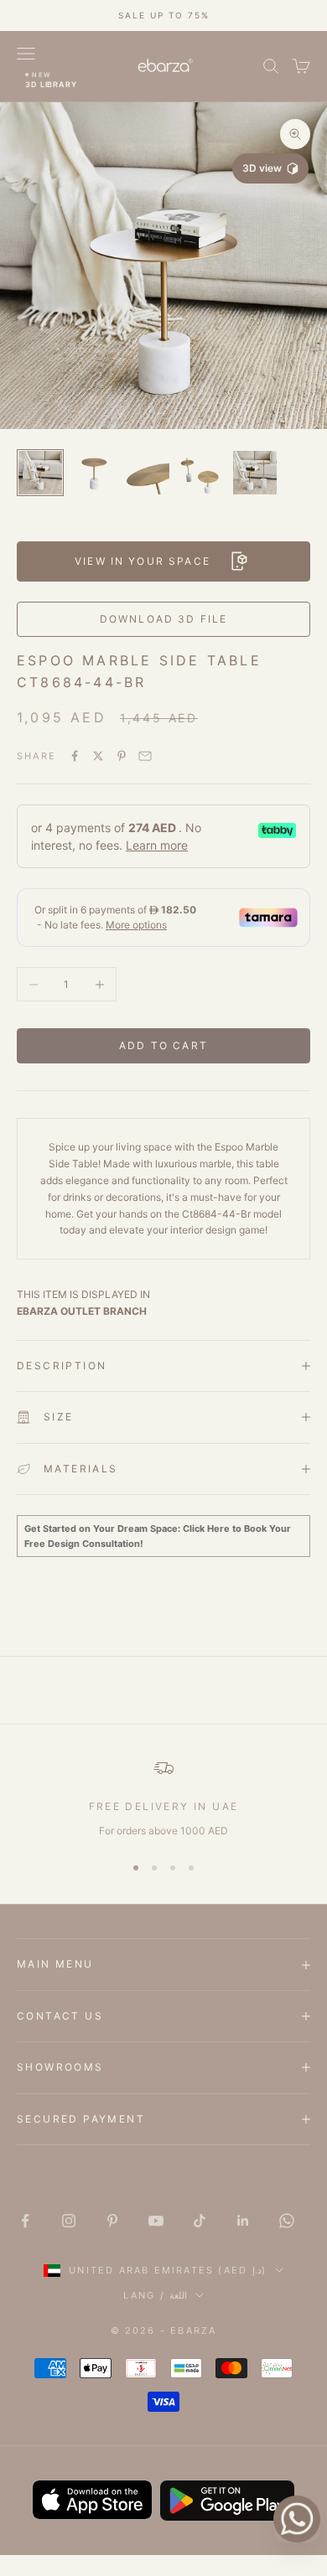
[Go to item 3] (148, 473)
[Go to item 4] (201, 473)
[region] (163, 1798)
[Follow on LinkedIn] (243, 2221)
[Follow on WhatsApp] (287, 2221)
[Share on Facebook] (75, 756)
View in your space (143, 561)
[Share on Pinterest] (122, 756)
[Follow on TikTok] (200, 2221)
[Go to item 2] (94, 473)
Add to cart (163, 1045)
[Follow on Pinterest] (112, 2221)
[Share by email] (145, 756)
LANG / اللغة (155, 2295)
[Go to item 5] (255, 473)
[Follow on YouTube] (156, 2221)
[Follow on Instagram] (69, 2221)
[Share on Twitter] (98, 756)
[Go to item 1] (40, 473)
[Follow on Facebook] (25, 2221)
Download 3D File (164, 619)
